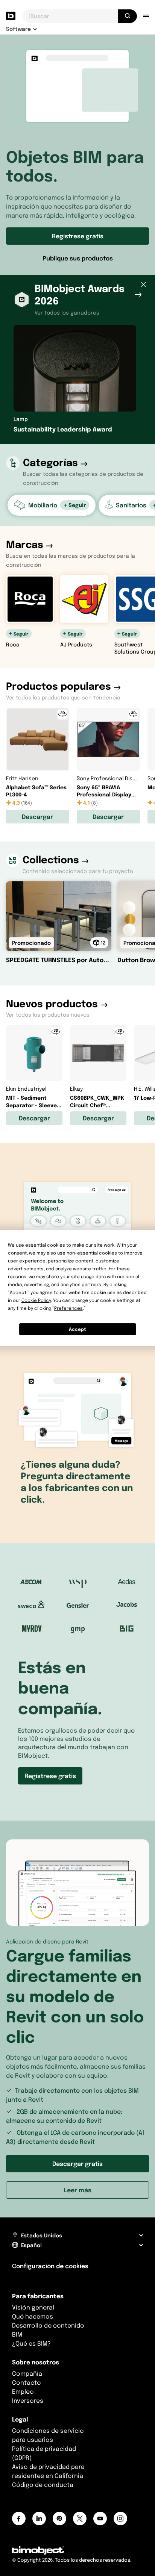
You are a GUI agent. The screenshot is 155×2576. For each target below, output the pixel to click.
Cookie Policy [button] (36, 1300)
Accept (77, 1329)
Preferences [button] (68, 1308)
